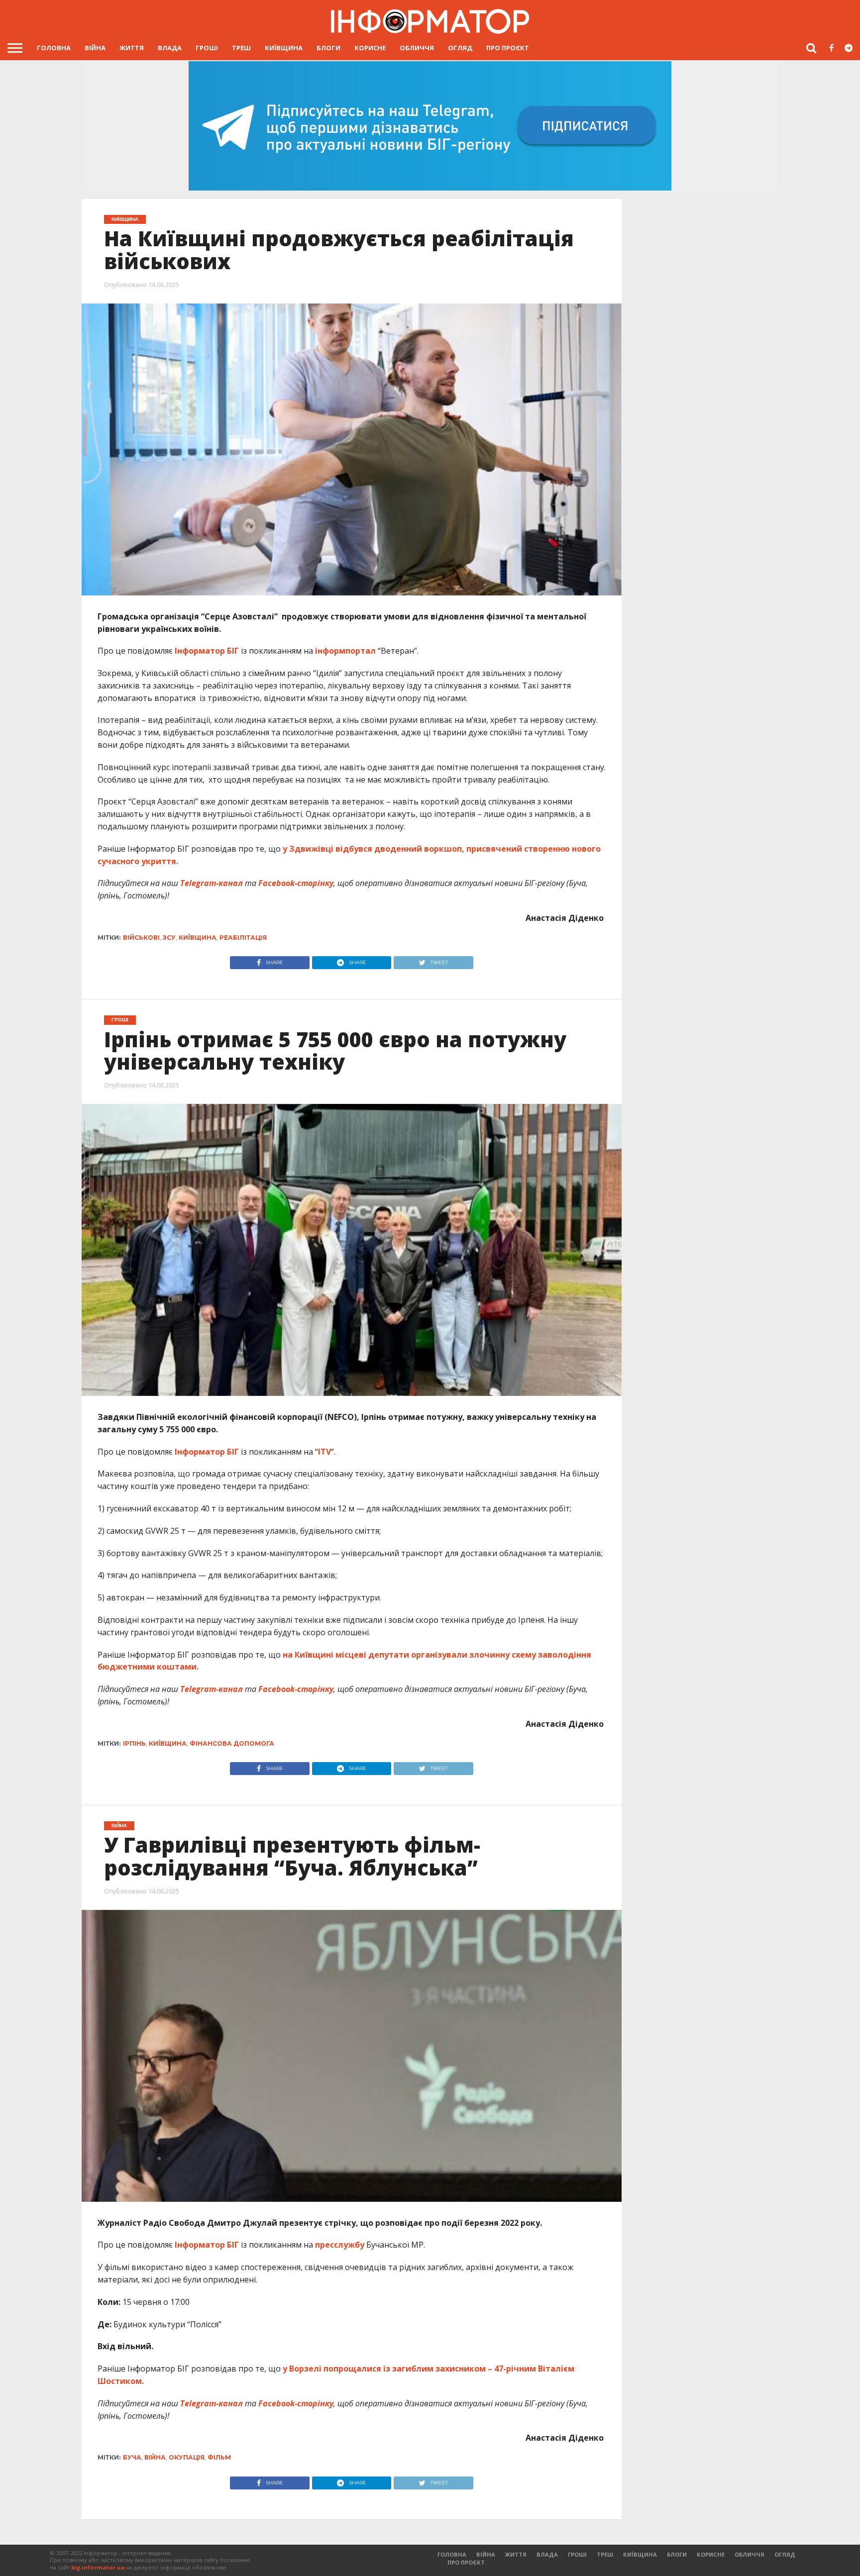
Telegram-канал (212, 883)
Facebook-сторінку (296, 883)
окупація (187, 2457)
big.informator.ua (98, 2567)
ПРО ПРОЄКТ (508, 48)
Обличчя (417, 48)
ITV (324, 1452)
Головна (54, 48)
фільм (219, 2457)
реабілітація (243, 938)
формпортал (350, 651)
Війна (95, 48)
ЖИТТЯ (132, 48)
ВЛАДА (170, 48)
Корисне (370, 48)
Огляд (460, 48)
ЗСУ (169, 938)
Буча (132, 2457)
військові (141, 938)
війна (155, 2457)
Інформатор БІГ (207, 651)
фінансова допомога (232, 1743)
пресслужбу (341, 2245)
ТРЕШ (241, 48)
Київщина (284, 48)
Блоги (328, 48)
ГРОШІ (207, 48)
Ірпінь (134, 1743)
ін (319, 651)
